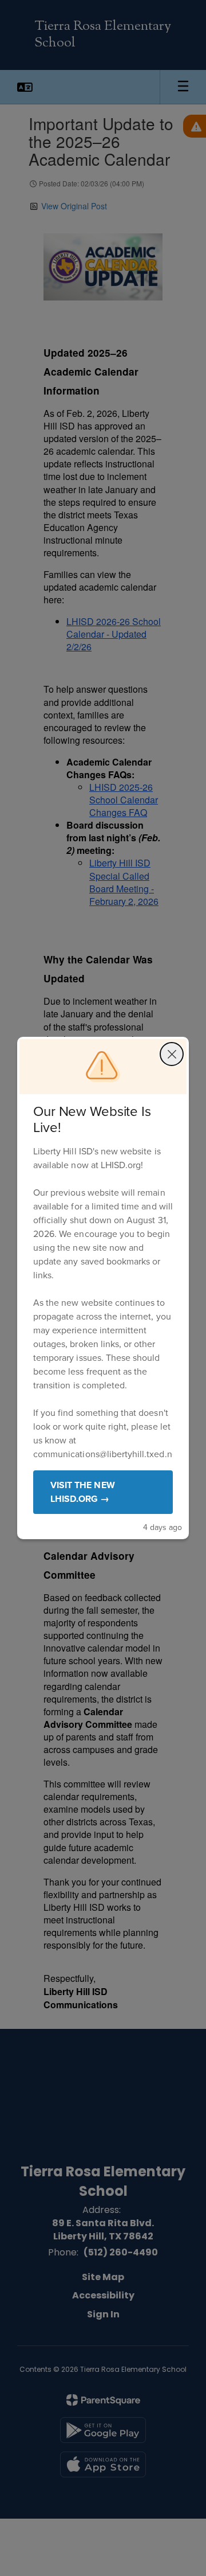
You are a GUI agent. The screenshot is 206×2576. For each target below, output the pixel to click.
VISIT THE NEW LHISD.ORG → (83, 1492)
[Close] (172, 1054)
